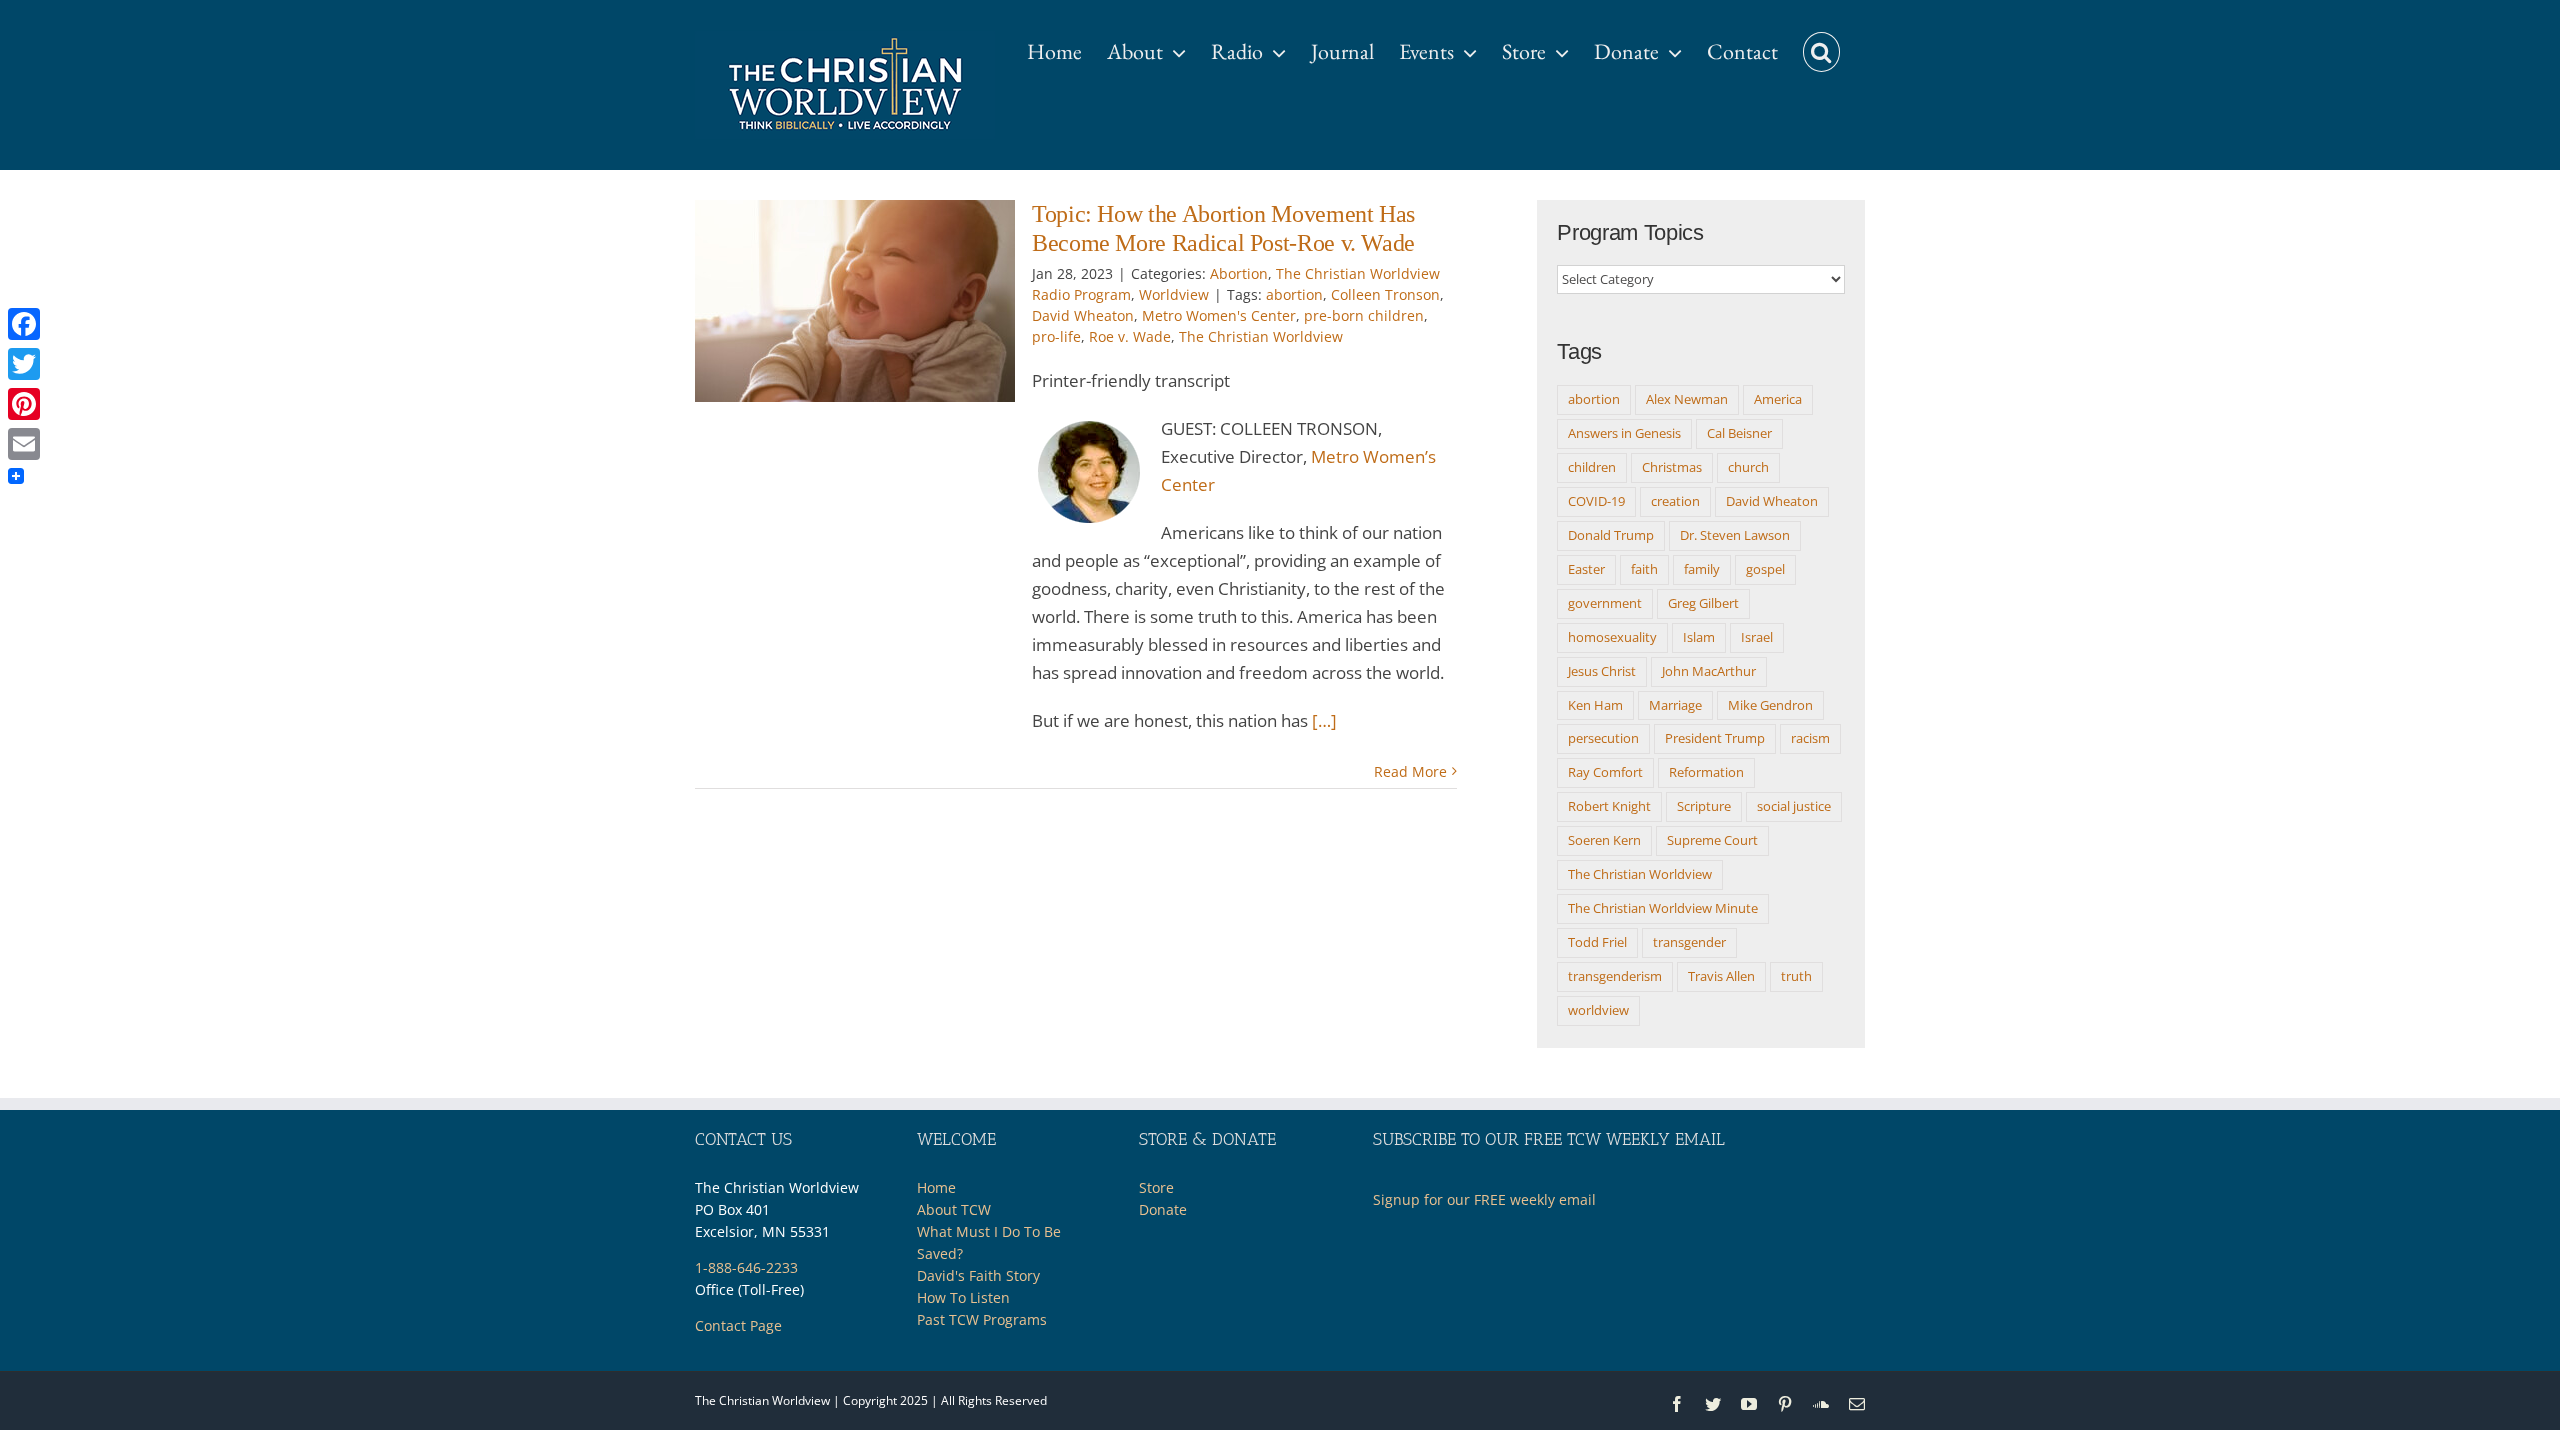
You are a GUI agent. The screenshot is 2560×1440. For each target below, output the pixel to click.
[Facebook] (24, 324)
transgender (1689, 942)
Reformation (1706, 772)
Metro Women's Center (1219, 315)
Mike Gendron (1770, 705)
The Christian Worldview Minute (1663, 908)
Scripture (1704, 806)
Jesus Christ (1602, 671)
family (1702, 569)
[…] (1324, 720)
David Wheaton (1083, 315)
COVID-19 (1596, 501)
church (1748, 467)
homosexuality (1612, 637)
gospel (1765, 569)
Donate (1163, 1209)
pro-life (1056, 336)
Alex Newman (1687, 399)
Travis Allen (1721, 976)
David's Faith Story (978, 1275)
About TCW (954, 1209)
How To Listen (963, 1297)
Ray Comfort (1605, 772)
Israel (1757, 637)
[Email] (24, 444)
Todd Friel (1597, 942)
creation (1675, 501)
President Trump (1715, 738)
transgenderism (1615, 976)
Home (936, 1187)
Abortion (1239, 273)
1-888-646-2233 (746, 1267)
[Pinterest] (24, 404)
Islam (1699, 637)
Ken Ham (1595, 705)
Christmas (1672, 467)
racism (1810, 738)
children (1592, 467)
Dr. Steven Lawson (1735, 535)
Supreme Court (1712, 840)
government (1605, 603)
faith (1644, 569)
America (1778, 399)
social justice (1794, 806)
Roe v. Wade (1130, 336)
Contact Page (738, 1325)
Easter (1586, 569)
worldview (1598, 1010)
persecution (1603, 738)
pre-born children (1364, 315)
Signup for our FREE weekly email (1484, 1199)
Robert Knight (1609, 806)
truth (1796, 976)
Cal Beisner (1739, 433)
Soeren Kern (1604, 840)
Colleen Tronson (1385, 294)
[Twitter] (24, 364)
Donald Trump (1611, 535)
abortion (1294, 294)
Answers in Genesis (1624, 433)
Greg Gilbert (1703, 603)
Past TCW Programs (982, 1319)
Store (1156, 1187)
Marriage (1675, 705)
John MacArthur (1709, 671)
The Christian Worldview (1261, 336)
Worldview (1174, 294)
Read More (1410, 771)
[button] (1821, 42)
